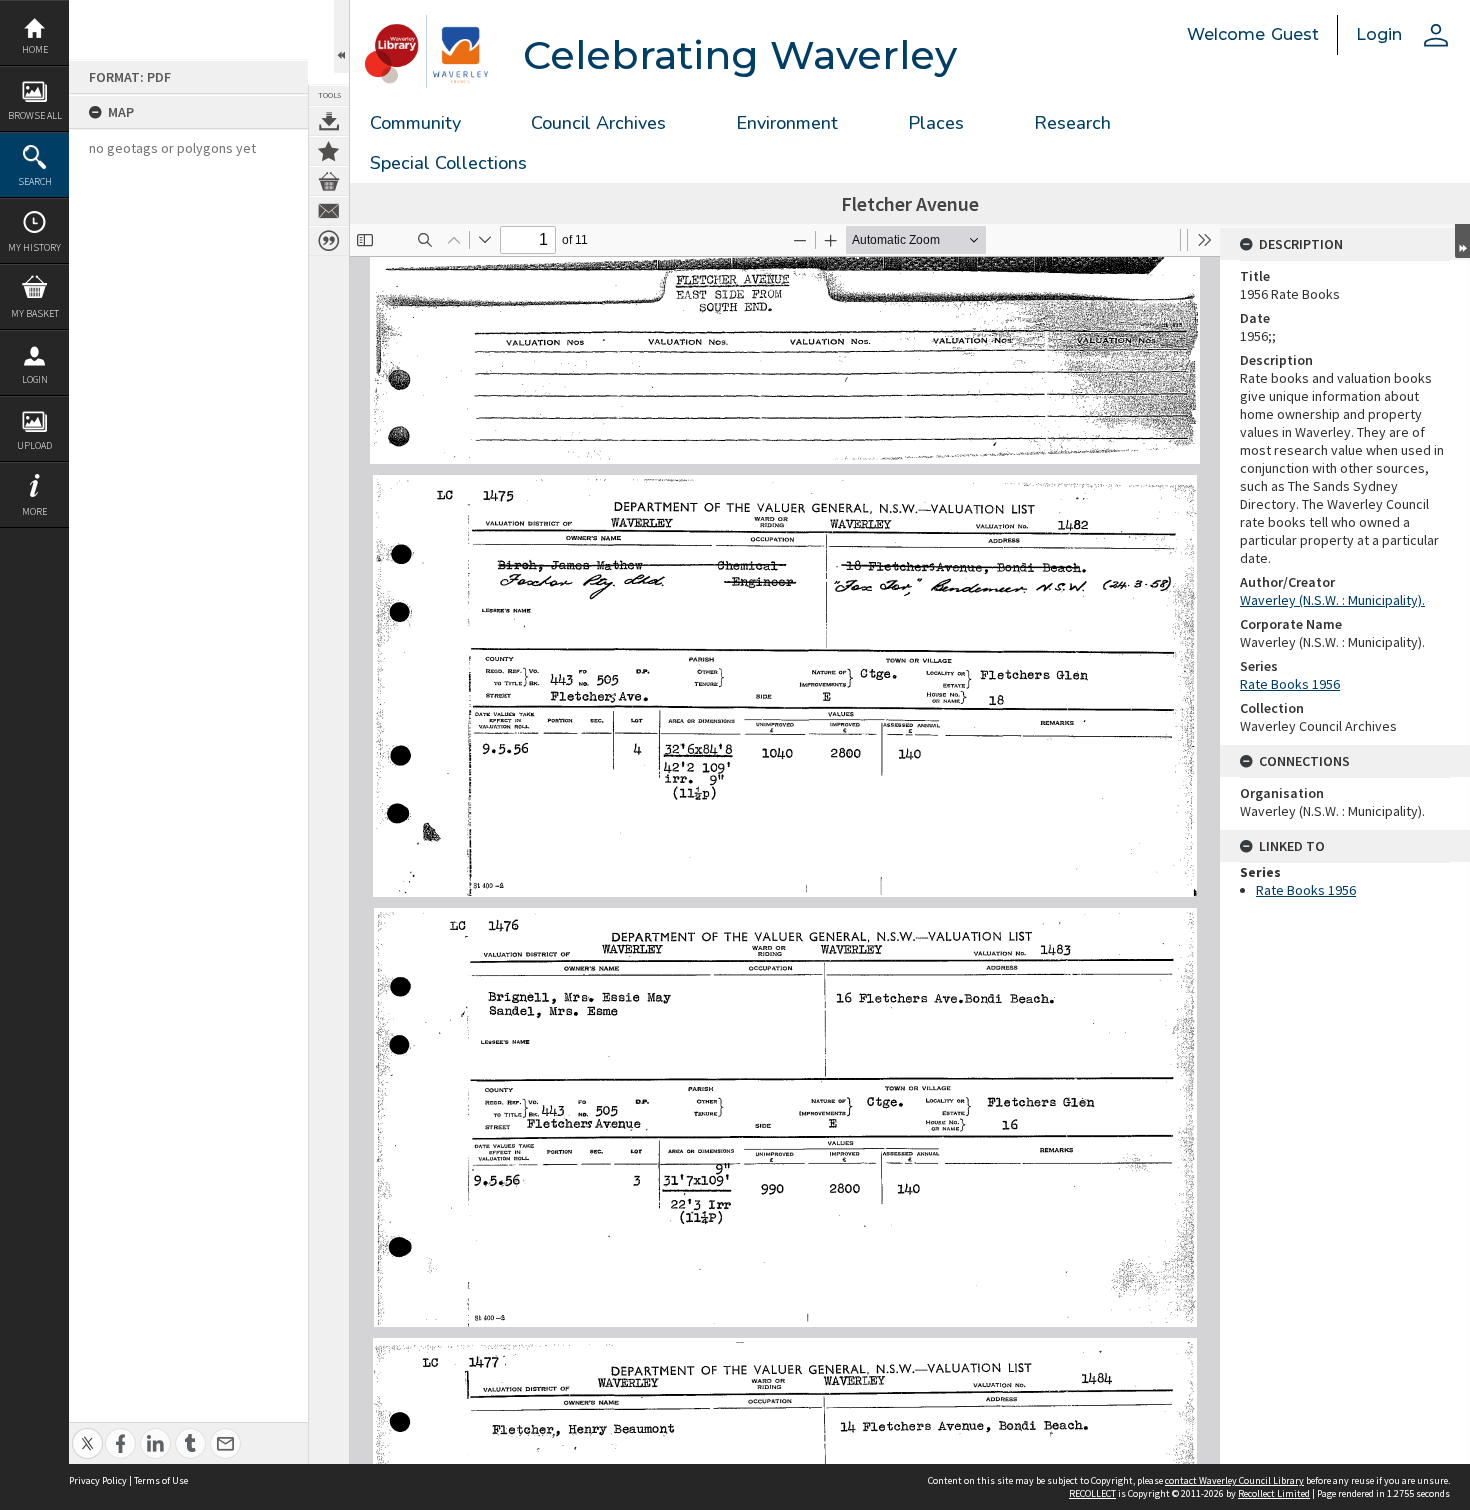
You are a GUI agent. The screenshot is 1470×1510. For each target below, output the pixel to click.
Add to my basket (329, 181)
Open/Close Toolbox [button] (341, 36)
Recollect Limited (1274, 1493)
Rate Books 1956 (1290, 684)
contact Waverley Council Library (1234, 1480)
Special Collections (448, 163)
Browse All (35, 115)
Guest (1295, 34)
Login (35, 379)
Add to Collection (329, 151)
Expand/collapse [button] (1462, 241)
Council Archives (598, 123)
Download (329, 121)
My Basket (35, 313)
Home (35, 49)
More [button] (34, 511)
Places (936, 123)
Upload (34, 445)
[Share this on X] (87, 1432)
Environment (787, 123)
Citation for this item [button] (329, 241)
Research (1072, 123)
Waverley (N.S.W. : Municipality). (1332, 600)
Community (415, 123)
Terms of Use (161, 1480)
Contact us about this (329, 211)
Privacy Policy (98, 1480)
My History (34, 247)
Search (35, 181)
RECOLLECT (1092, 1493)
